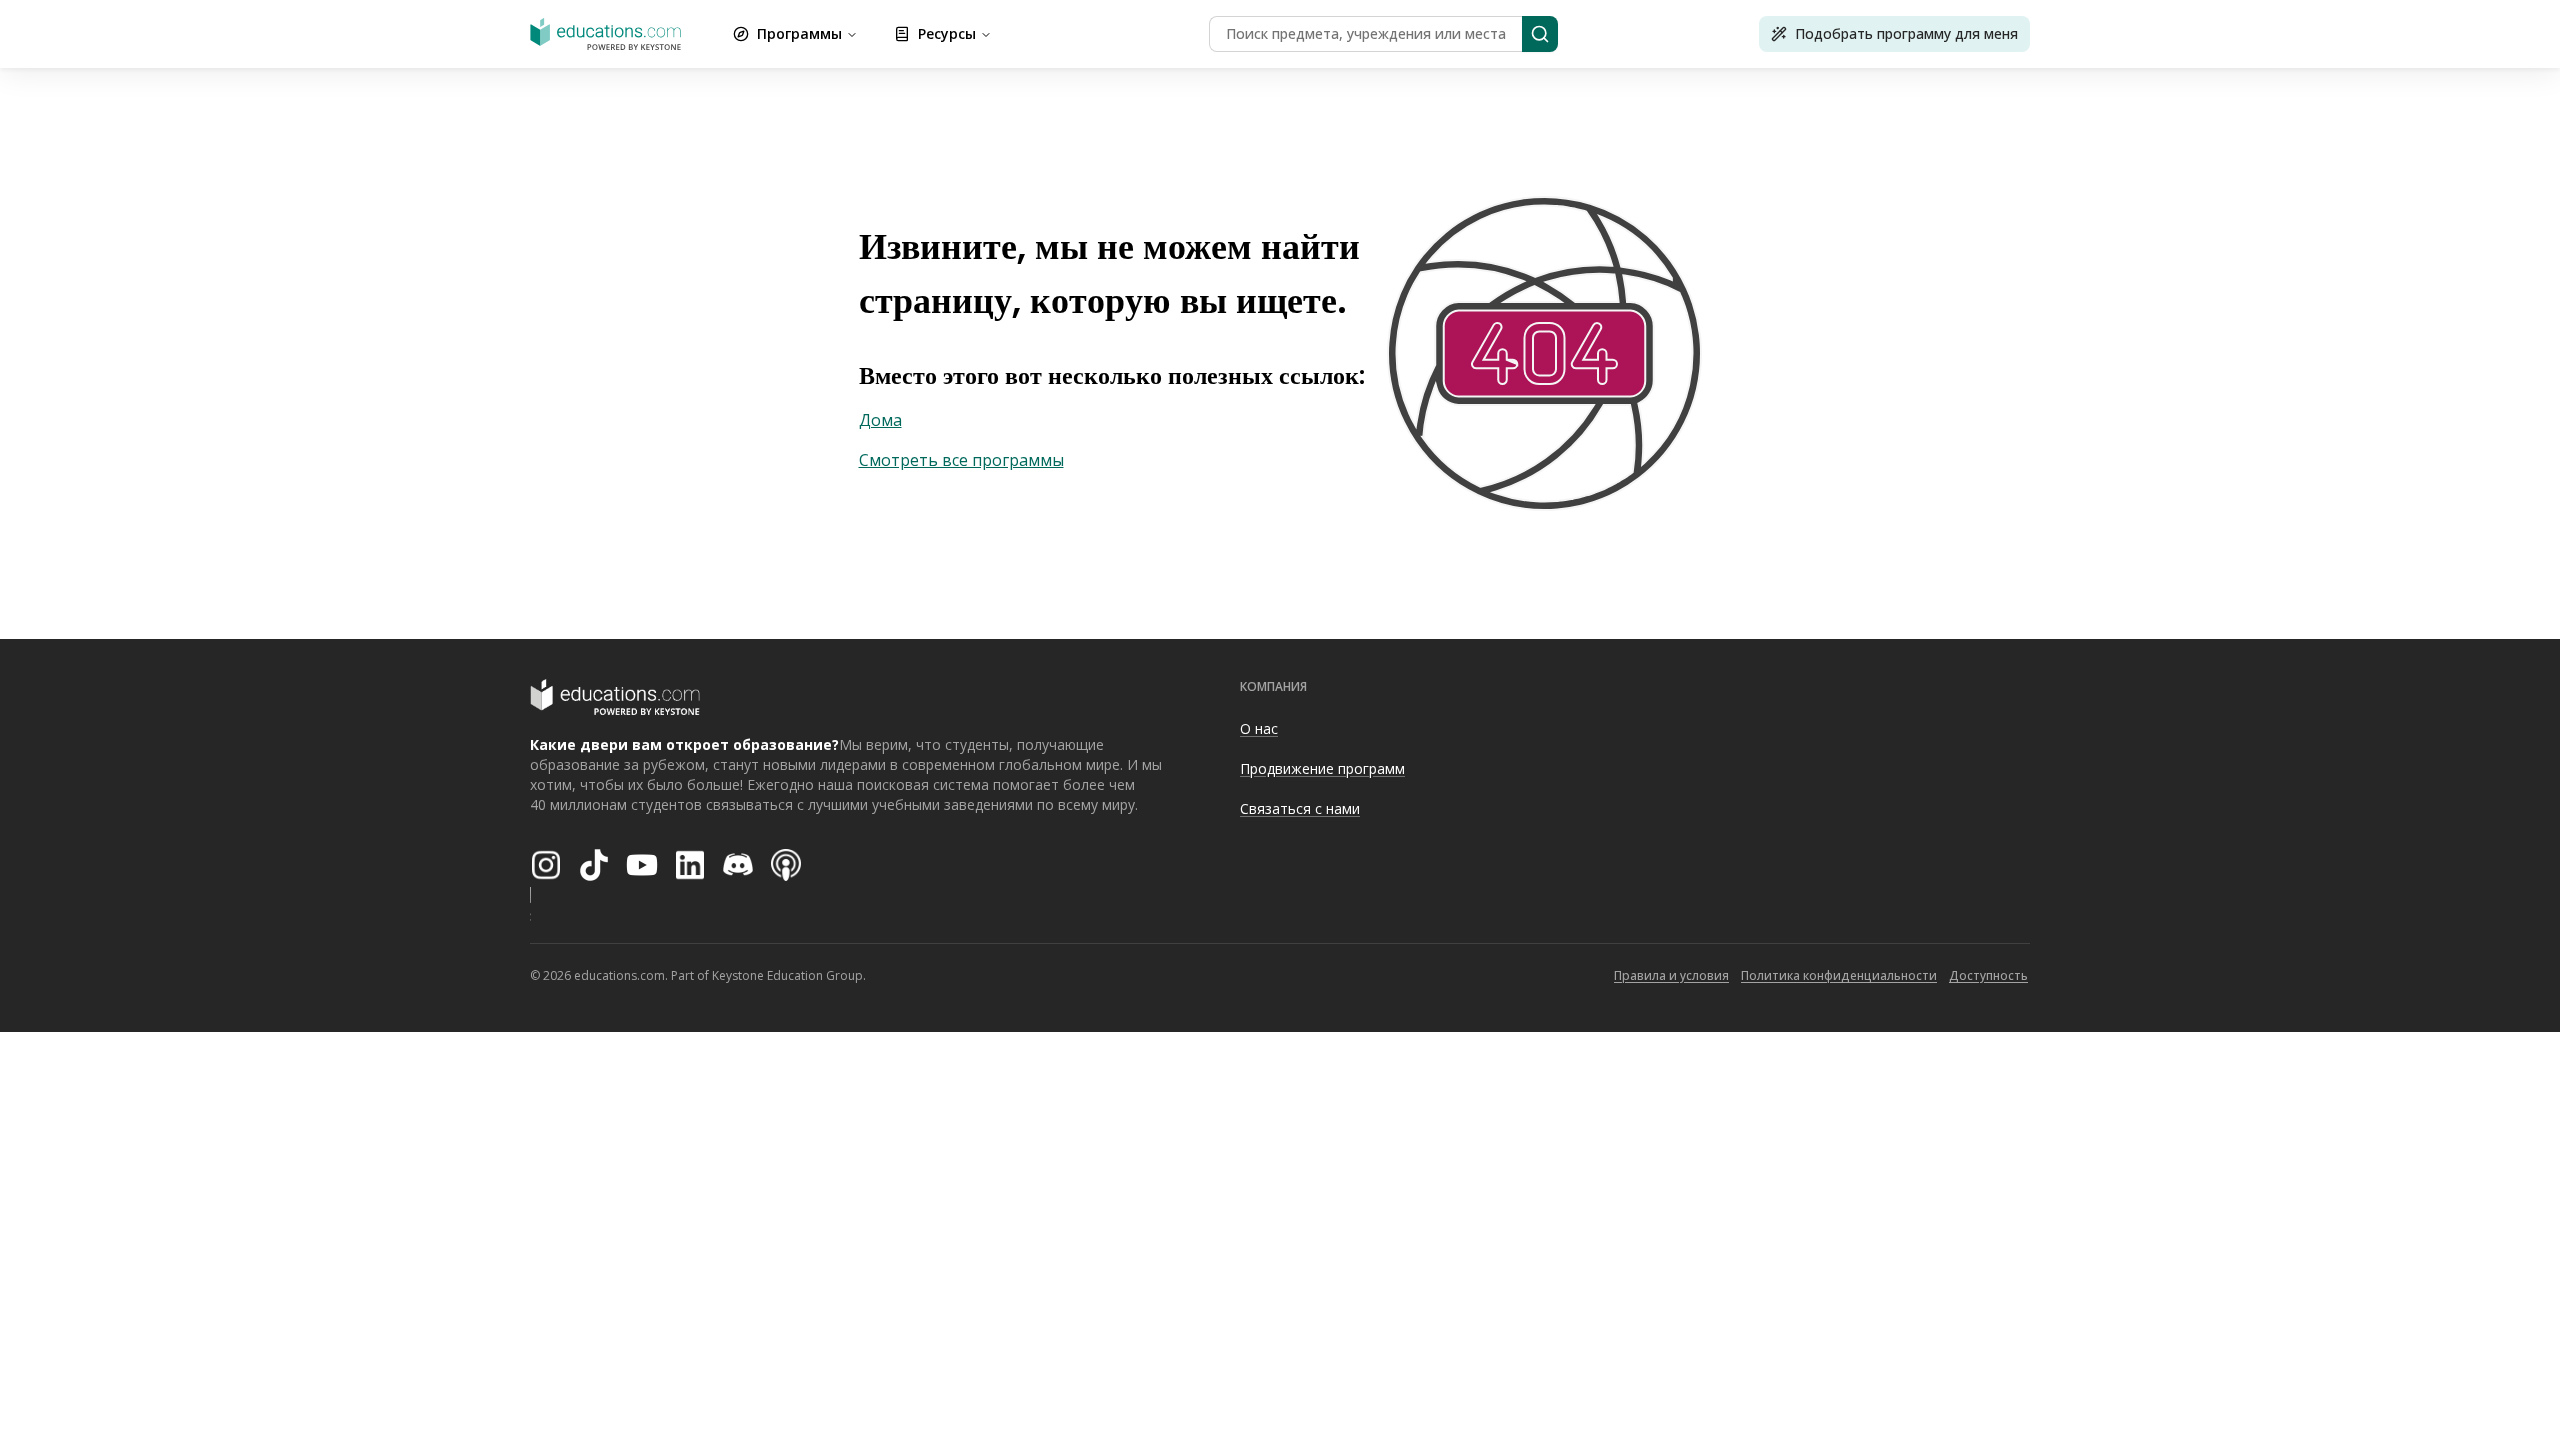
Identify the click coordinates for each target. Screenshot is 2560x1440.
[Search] (1540, 34)
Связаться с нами (1300, 808)
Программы (799, 33)
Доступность (1988, 975)
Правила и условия (1671, 975)
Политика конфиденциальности (1839, 975)
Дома (880, 420)
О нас (1259, 728)
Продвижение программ (1322, 768)
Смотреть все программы (961, 460)
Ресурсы (947, 33)
